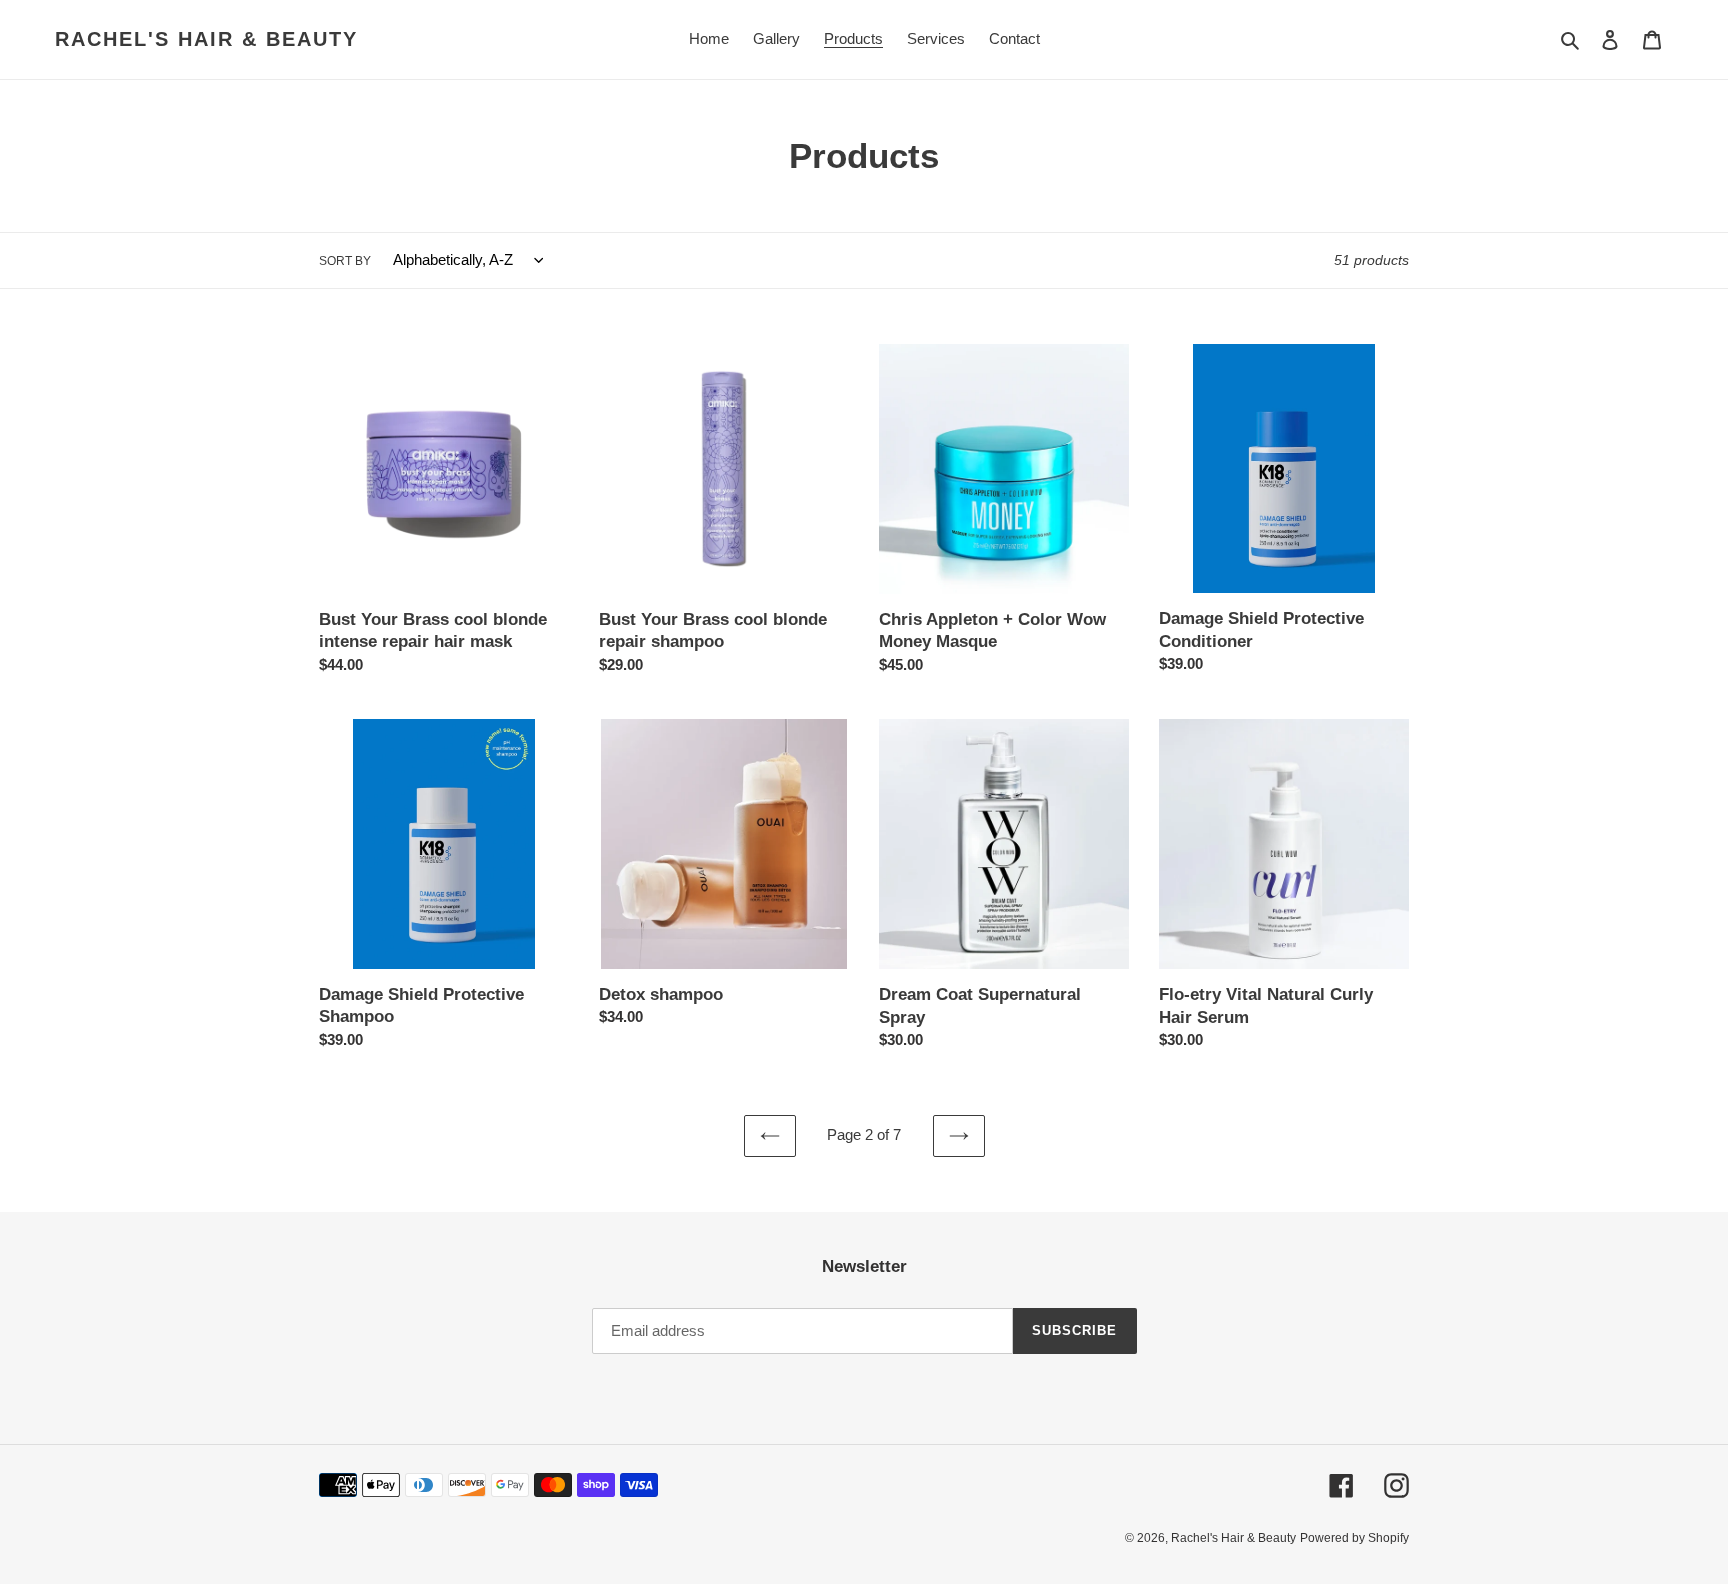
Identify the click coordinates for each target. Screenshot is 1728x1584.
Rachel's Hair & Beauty (206, 39)
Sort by (345, 261)
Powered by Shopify (1354, 1538)
